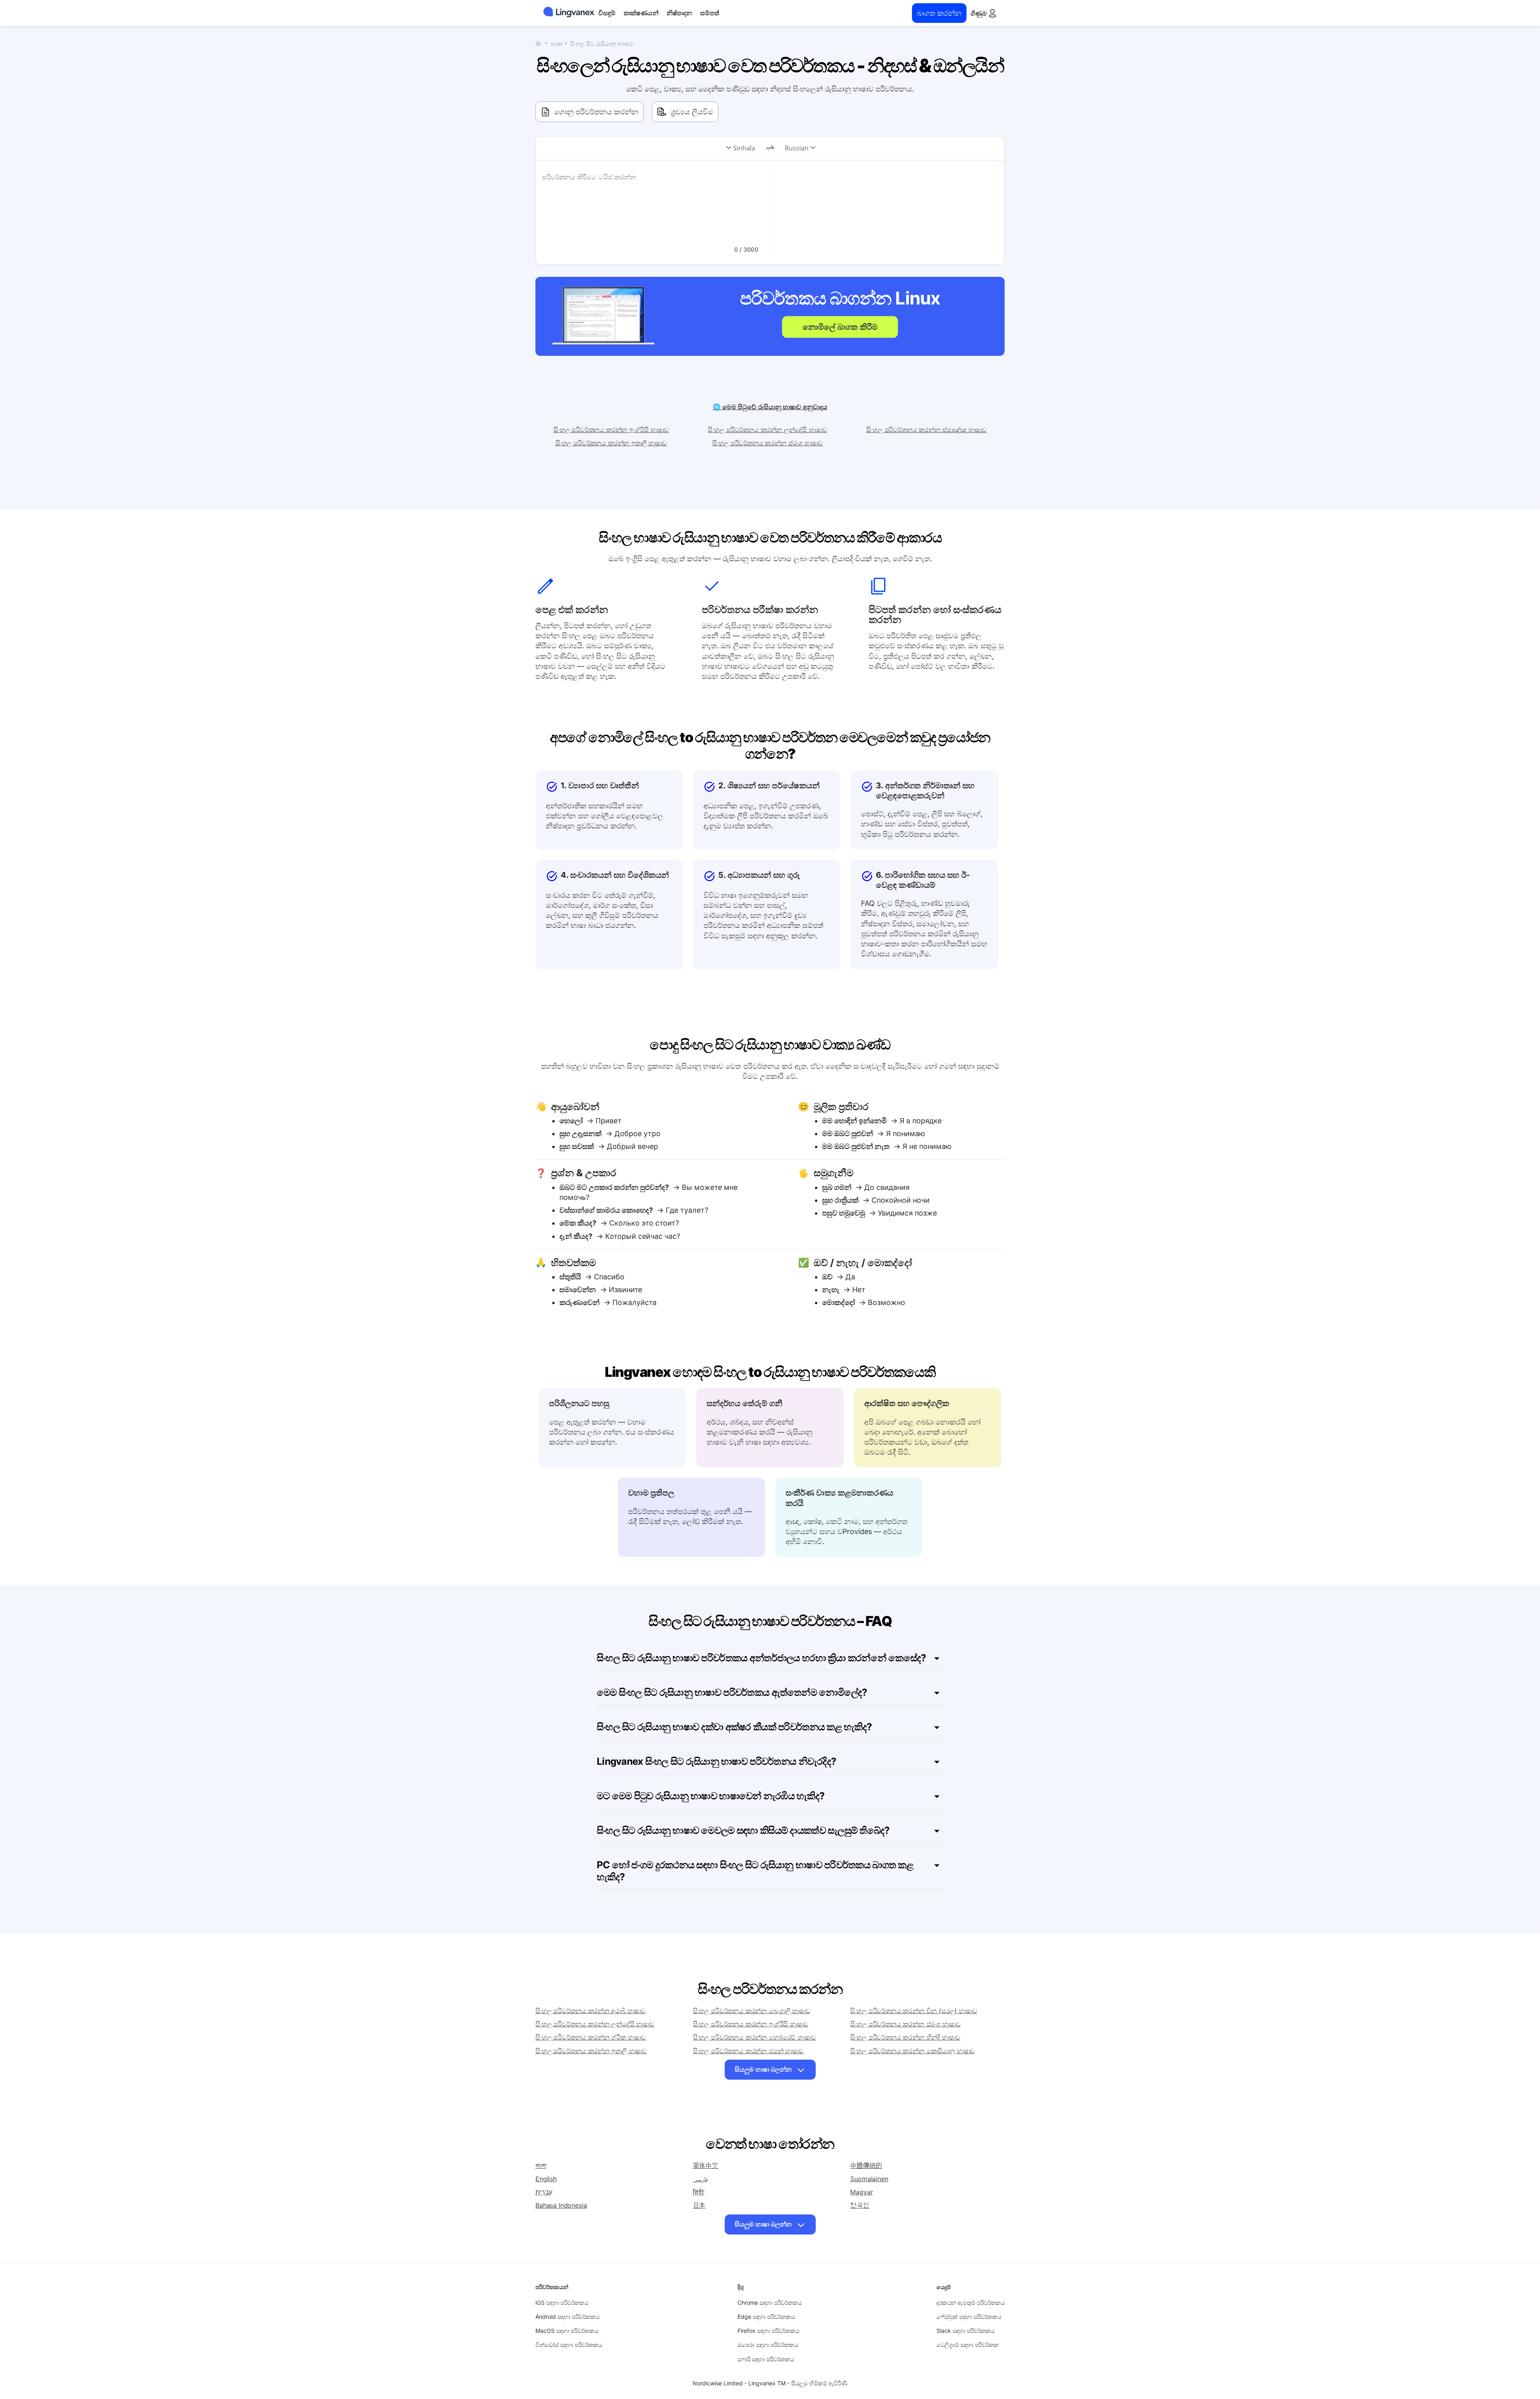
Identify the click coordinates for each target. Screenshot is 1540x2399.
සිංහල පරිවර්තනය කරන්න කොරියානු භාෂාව (913, 2051)
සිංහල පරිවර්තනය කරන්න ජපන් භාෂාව (748, 2051)
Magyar (861, 2192)
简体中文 (706, 2166)
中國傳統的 (866, 2166)
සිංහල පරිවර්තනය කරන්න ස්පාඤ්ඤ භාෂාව (926, 430)
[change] (770, 148)
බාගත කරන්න (939, 13)
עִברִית (544, 2192)
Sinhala (744, 148)
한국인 (860, 2205)
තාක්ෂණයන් (641, 13)
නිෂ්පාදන (679, 13)
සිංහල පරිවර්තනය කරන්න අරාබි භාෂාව (591, 2011)
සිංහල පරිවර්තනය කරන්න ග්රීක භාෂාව (591, 2037)
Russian (797, 148)
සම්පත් (710, 13)
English (546, 2179)
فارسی (700, 2179)
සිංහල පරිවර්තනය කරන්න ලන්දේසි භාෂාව (767, 430)
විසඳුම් (607, 13)
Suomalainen (869, 2179)
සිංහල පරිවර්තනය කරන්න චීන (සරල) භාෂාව (914, 2011)
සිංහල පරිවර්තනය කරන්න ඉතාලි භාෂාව (611, 443)
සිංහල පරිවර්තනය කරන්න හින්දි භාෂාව (905, 2037)
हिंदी (699, 2192)
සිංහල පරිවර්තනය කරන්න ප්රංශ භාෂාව (767, 443)
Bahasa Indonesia (561, 2205)
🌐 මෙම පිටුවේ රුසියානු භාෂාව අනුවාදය (770, 407)
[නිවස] (540, 43)
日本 (699, 2205)
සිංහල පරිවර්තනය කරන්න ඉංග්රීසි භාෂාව (611, 430)
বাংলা (541, 2166)
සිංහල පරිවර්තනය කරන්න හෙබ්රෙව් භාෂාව (755, 2037)
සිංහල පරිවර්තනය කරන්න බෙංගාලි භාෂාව (752, 2011)
